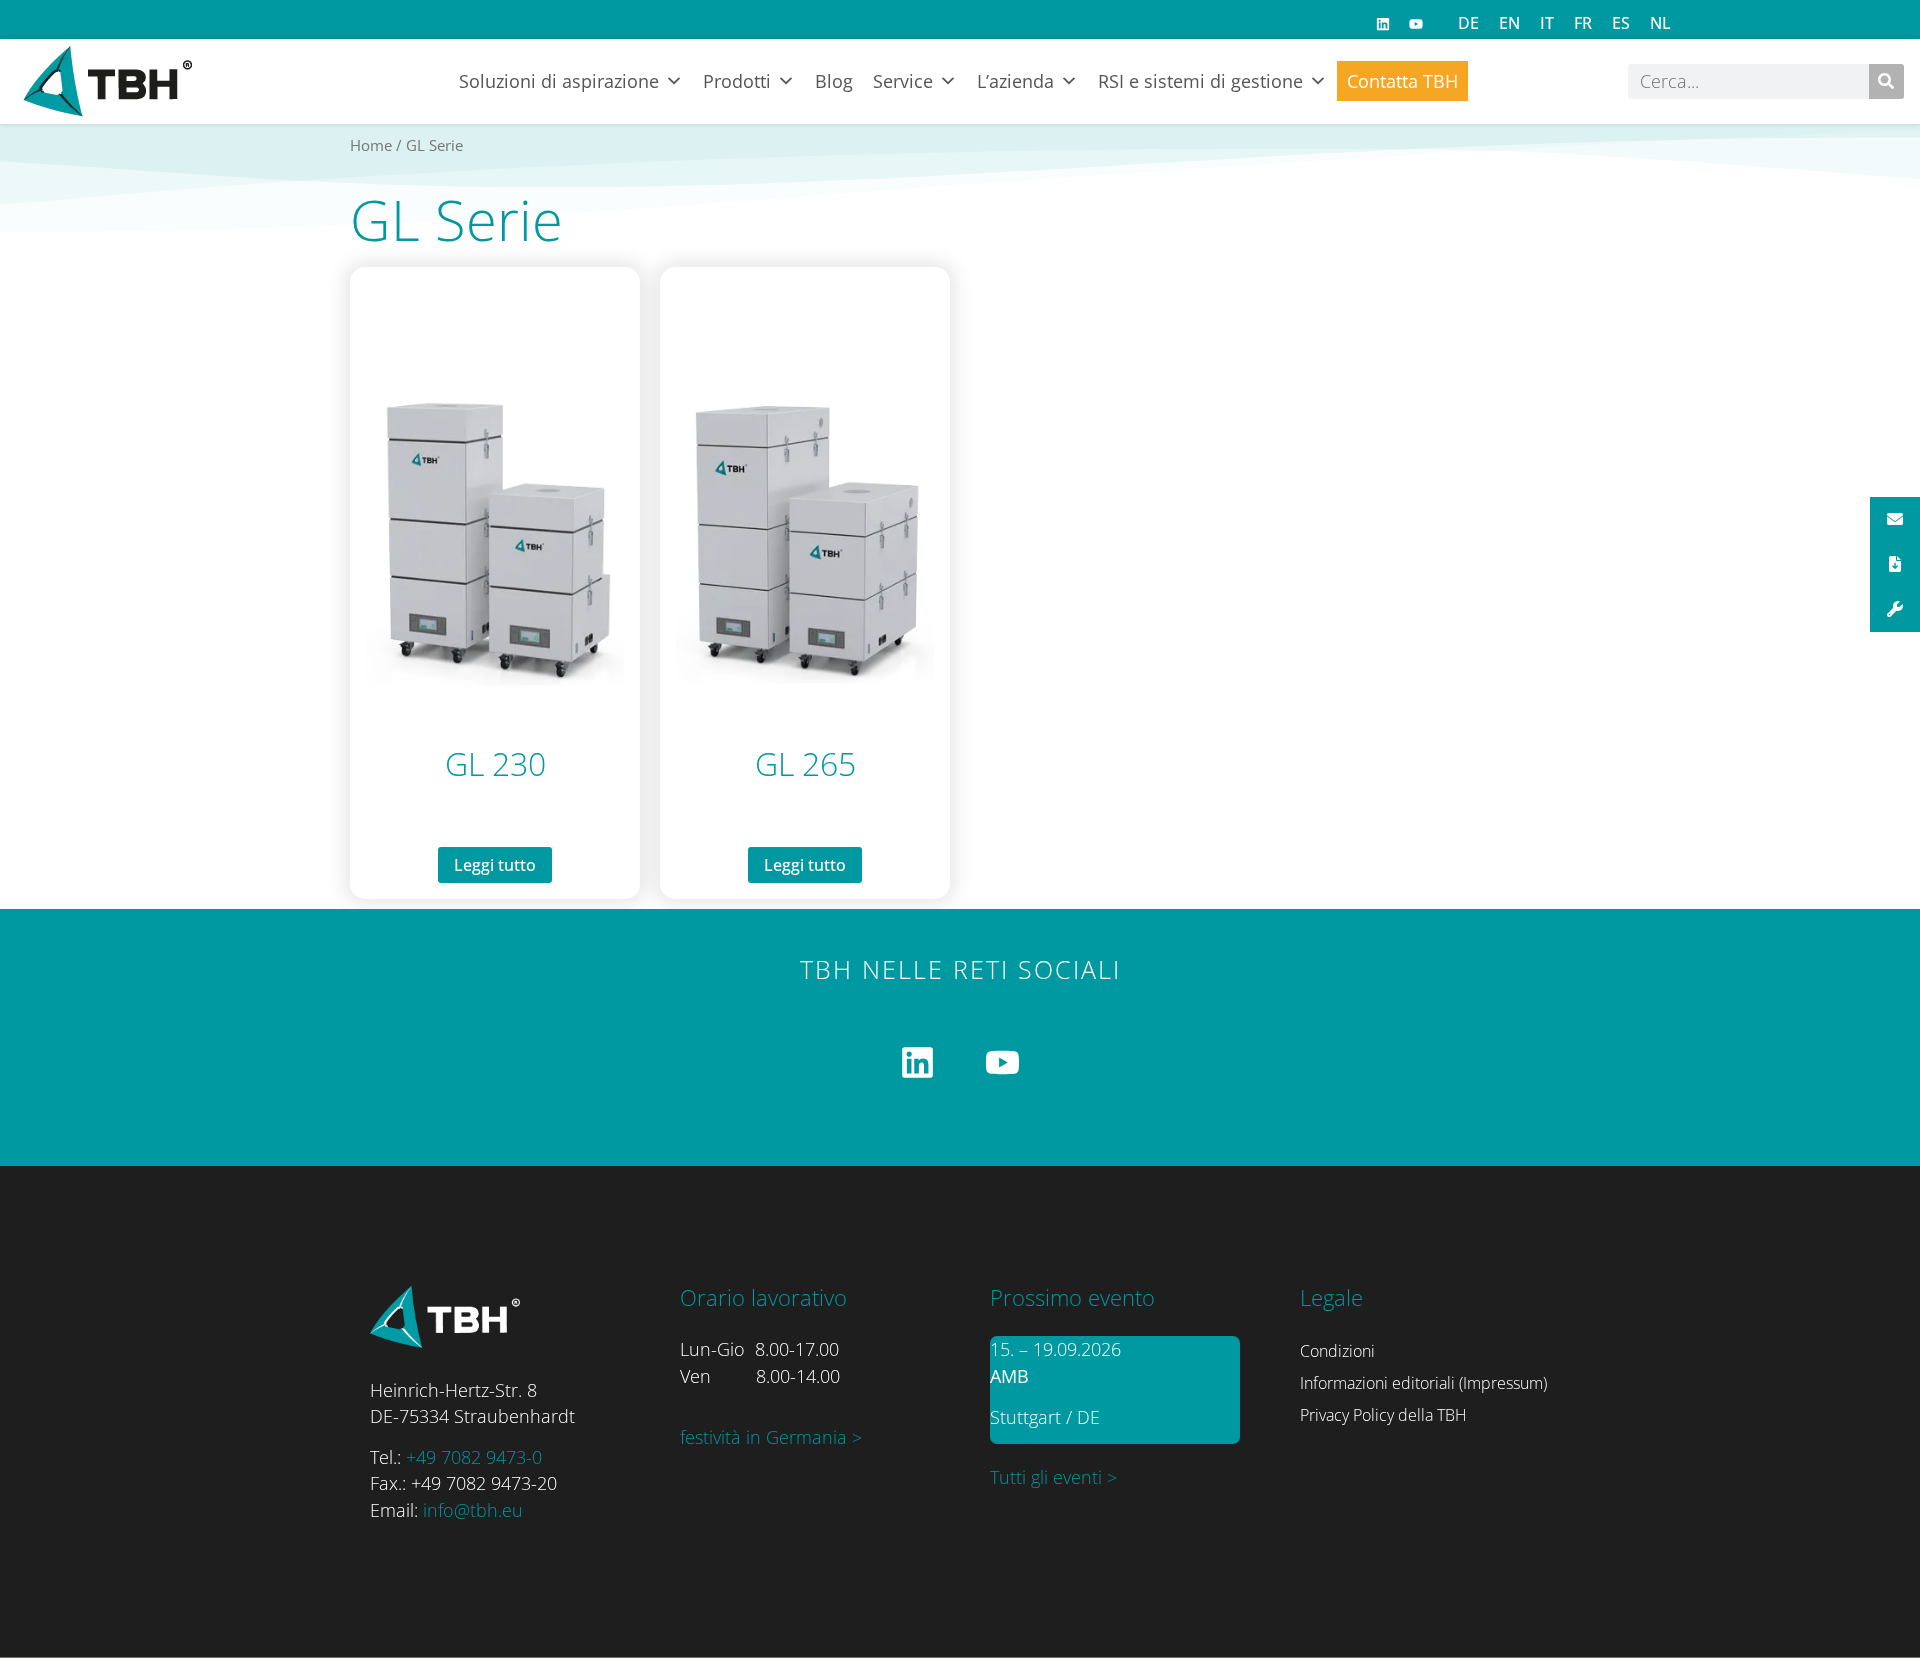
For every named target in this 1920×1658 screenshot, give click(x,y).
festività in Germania (766, 1437)
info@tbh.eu (473, 1510)
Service (903, 81)
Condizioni (1337, 1351)
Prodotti (737, 81)
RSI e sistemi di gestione (1200, 81)
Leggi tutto (495, 865)
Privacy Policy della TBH (1383, 1415)
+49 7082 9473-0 (474, 1457)
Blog (834, 81)
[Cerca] (1886, 81)
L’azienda (1015, 81)
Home (371, 145)
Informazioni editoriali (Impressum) (1423, 1383)
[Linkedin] (1383, 24)
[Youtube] (1416, 24)
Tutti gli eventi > (1053, 1477)
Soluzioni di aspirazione (559, 81)
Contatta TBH (1402, 81)
